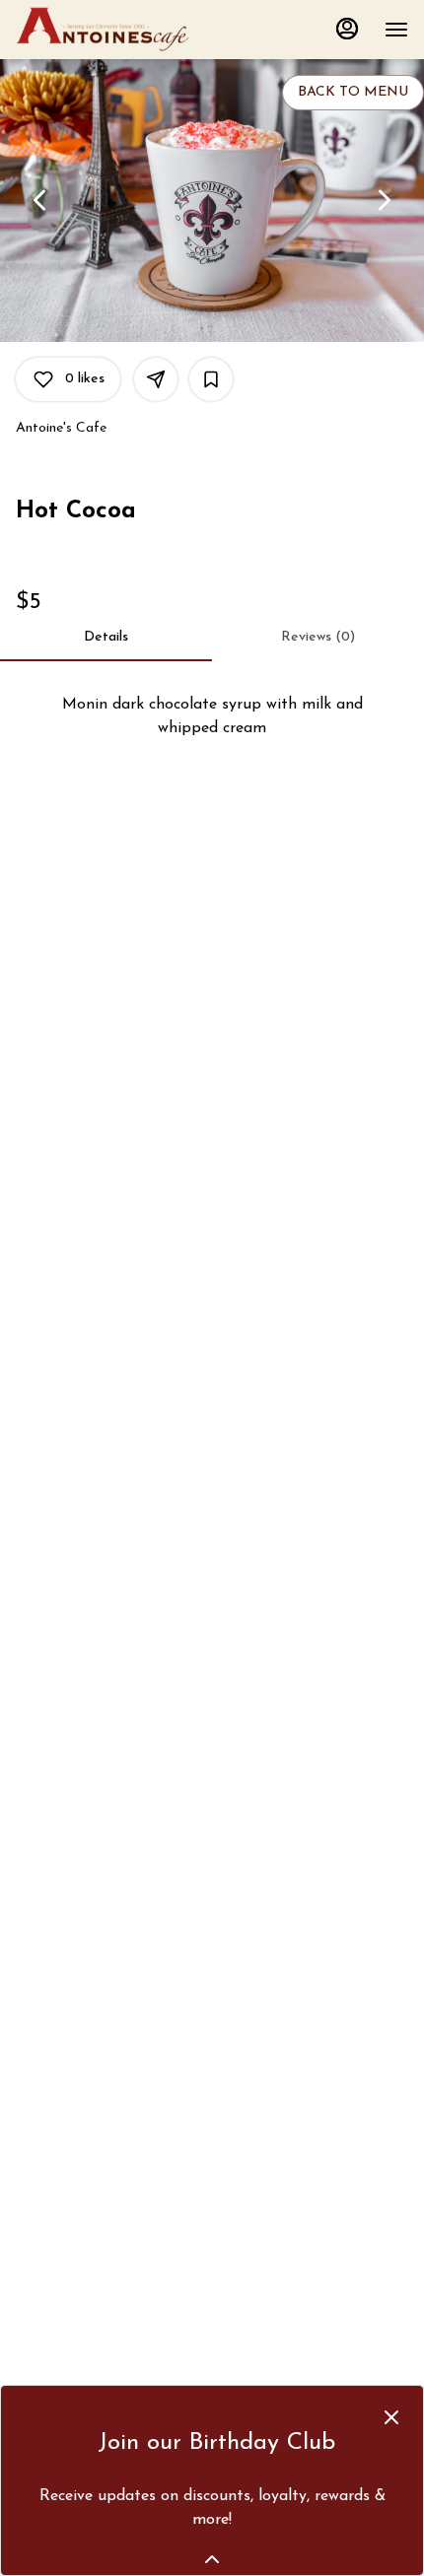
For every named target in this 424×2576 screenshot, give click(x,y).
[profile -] (347, 29)
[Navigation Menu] (396, 30)
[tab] (106, 638)
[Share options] (156, 379)
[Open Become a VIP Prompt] (212, 2559)
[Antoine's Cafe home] (105, 30)
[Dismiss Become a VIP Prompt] (391, 2417)
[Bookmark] (211, 379)
